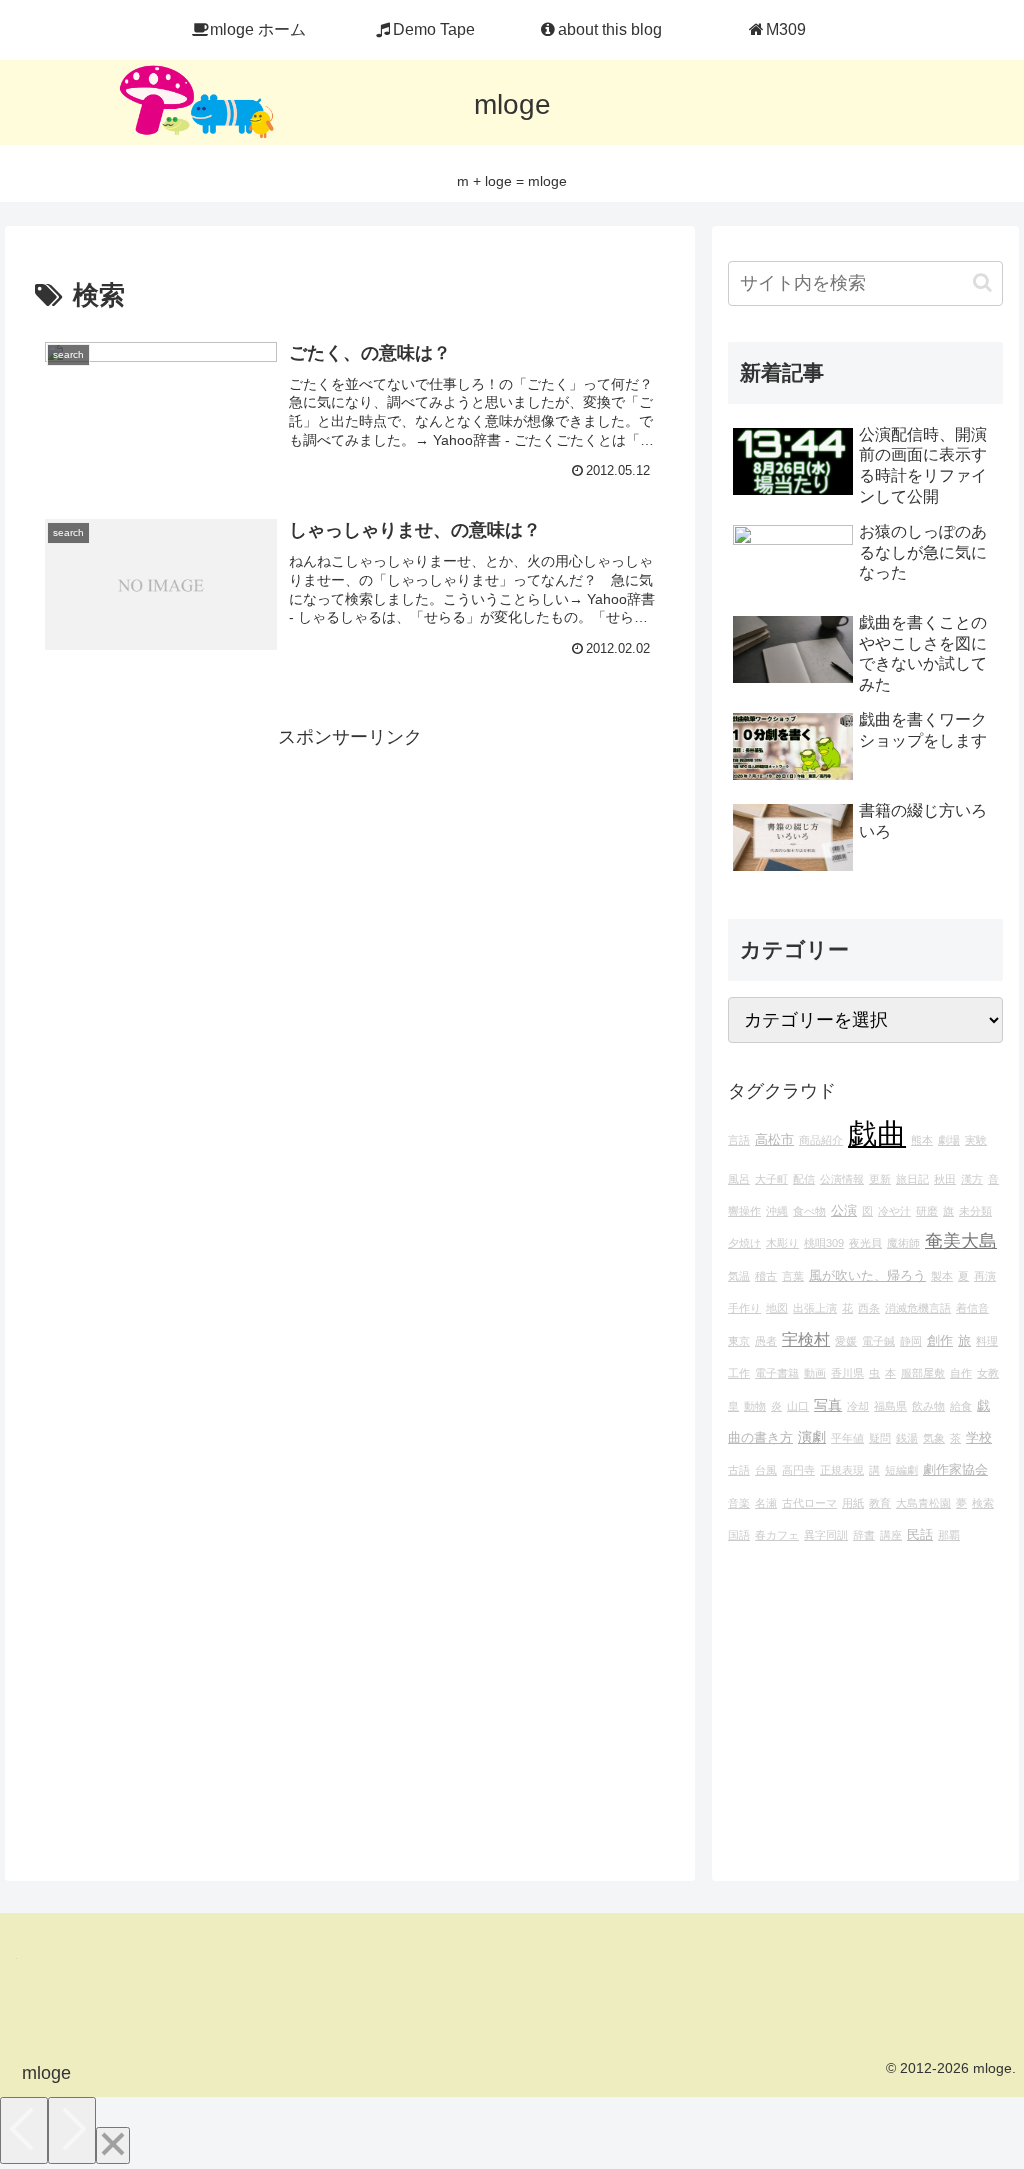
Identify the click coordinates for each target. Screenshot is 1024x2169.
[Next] (72, 2130)
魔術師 (903, 1243)
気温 (739, 1276)
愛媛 (846, 1341)
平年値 (847, 1438)
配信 (804, 1179)
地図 (777, 1308)
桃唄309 (824, 1243)
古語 (739, 1470)
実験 (976, 1140)
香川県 (847, 1373)
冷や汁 (894, 1211)
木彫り (782, 1243)
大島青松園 (923, 1503)
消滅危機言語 (918, 1308)
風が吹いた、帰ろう (867, 1276)
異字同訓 (826, 1535)
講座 (891, 1535)
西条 (869, 1308)
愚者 (766, 1341)
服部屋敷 (923, 1373)
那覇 (949, 1535)
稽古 (766, 1276)
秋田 (945, 1179)
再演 (985, 1276)
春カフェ (777, 1535)
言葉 (793, 1276)
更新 (880, 1179)
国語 (739, 1535)
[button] (982, 282)
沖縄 (777, 1211)
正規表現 (842, 1470)
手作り (744, 1308)
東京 (739, 1341)
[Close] (113, 2145)
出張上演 (815, 1308)
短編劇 (901, 1470)
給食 (961, 1406)
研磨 (927, 1211)
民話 (920, 1535)
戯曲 (877, 1133)
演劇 (812, 1437)
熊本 (922, 1140)
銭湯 (907, 1438)
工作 (739, 1373)
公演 (844, 1211)
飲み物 (928, 1406)
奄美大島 (961, 1241)
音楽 (739, 1503)
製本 (942, 1276)
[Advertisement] (350, 893)
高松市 (774, 1140)
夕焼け (744, 1243)
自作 (961, 1373)
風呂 (739, 1179)
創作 (940, 1341)
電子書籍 (777, 1373)
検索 (983, 1503)
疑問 (880, 1438)
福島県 (890, 1406)
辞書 (864, 1535)
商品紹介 (821, 1140)
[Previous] (24, 2130)
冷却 (858, 1406)
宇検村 (806, 1339)
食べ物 (809, 1211)
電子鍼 (878, 1341)
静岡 (911, 1341)
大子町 (771, 1179)
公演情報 (842, 1179)
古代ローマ (809, 1503)
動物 (755, 1406)
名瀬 (766, 1503)
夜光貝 (865, 1243)
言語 (739, 1140)
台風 (766, 1470)
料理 (987, 1341)
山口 (798, 1406)
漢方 (972, 1179)
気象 (934, 1438)
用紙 (853, 1503)
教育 (880, 1503)
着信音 (972, 1308)
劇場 (949, 1140)
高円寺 (798, 1470)
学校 (979, 1438)
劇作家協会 (955, 1470)
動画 (815, 1373)
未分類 (975, 1211)
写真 (828, 1405)
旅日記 (912, 1179)
